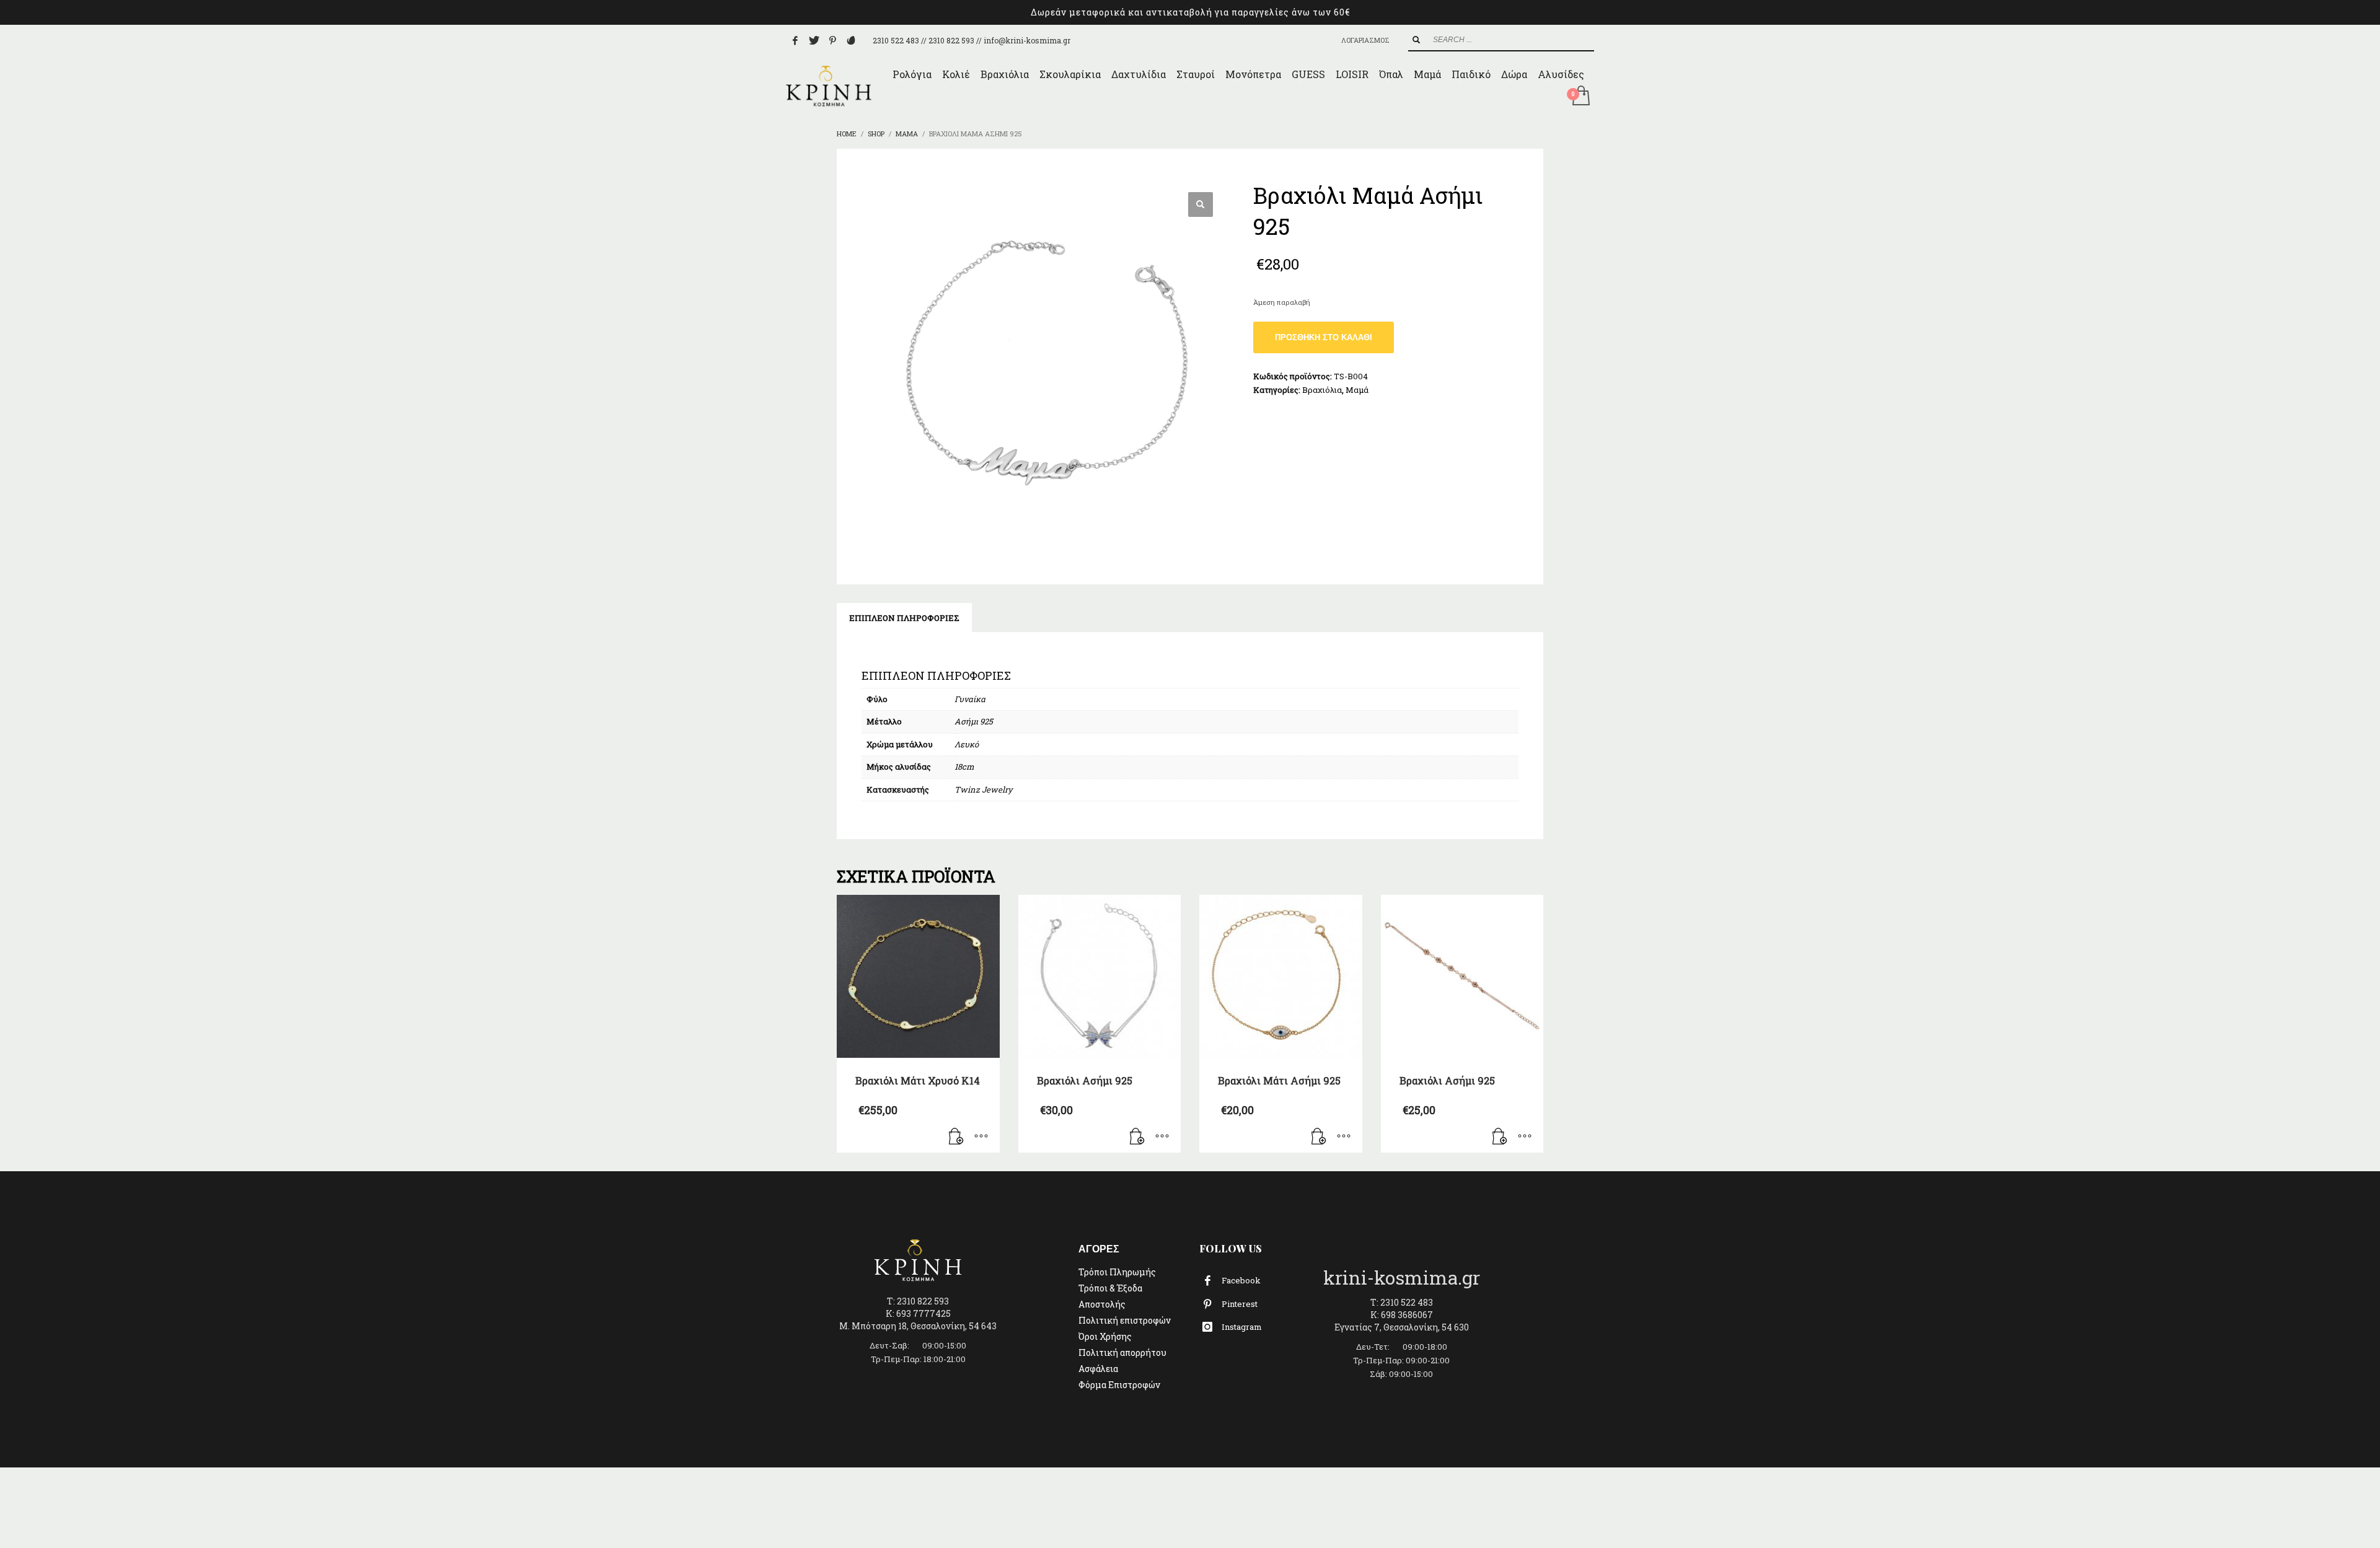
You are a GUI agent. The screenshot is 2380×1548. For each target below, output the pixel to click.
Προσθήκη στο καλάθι (1324, 337)
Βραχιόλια (1322, 390)
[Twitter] (814, 40)
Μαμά (1357, 390)
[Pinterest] (832, 40)
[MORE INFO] (981, 1137)
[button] (1201, 204)
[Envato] (851, 40)
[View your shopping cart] (1580, 97)
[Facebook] (795, 40)
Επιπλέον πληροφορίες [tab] (904, 618)
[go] (1416, 40)
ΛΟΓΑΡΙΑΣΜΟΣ (1365, 40)
